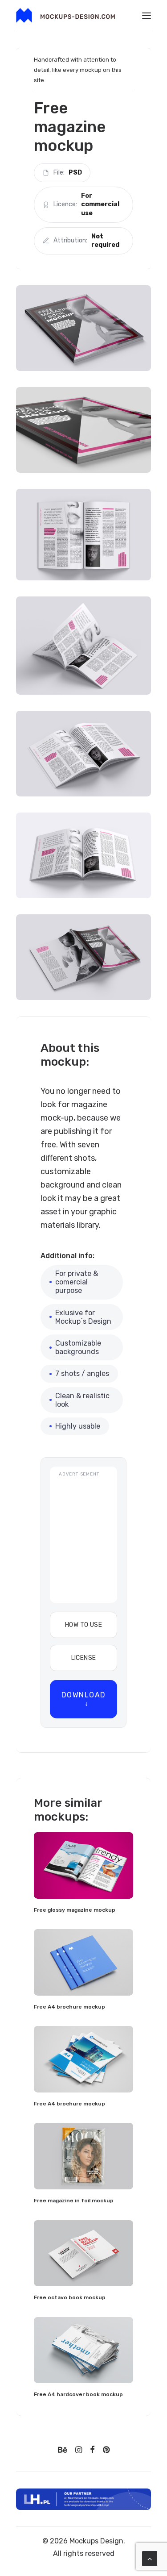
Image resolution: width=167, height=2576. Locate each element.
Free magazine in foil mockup (74, 2201)
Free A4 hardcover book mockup (78, 2394)
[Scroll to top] (150, 2558)
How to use (83, 1625)
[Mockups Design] (65, 15)
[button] (147, 15)
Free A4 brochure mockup (69, 2007)
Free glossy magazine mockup (75, 1910)
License (84, 1658)
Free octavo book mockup (70, 2297)
